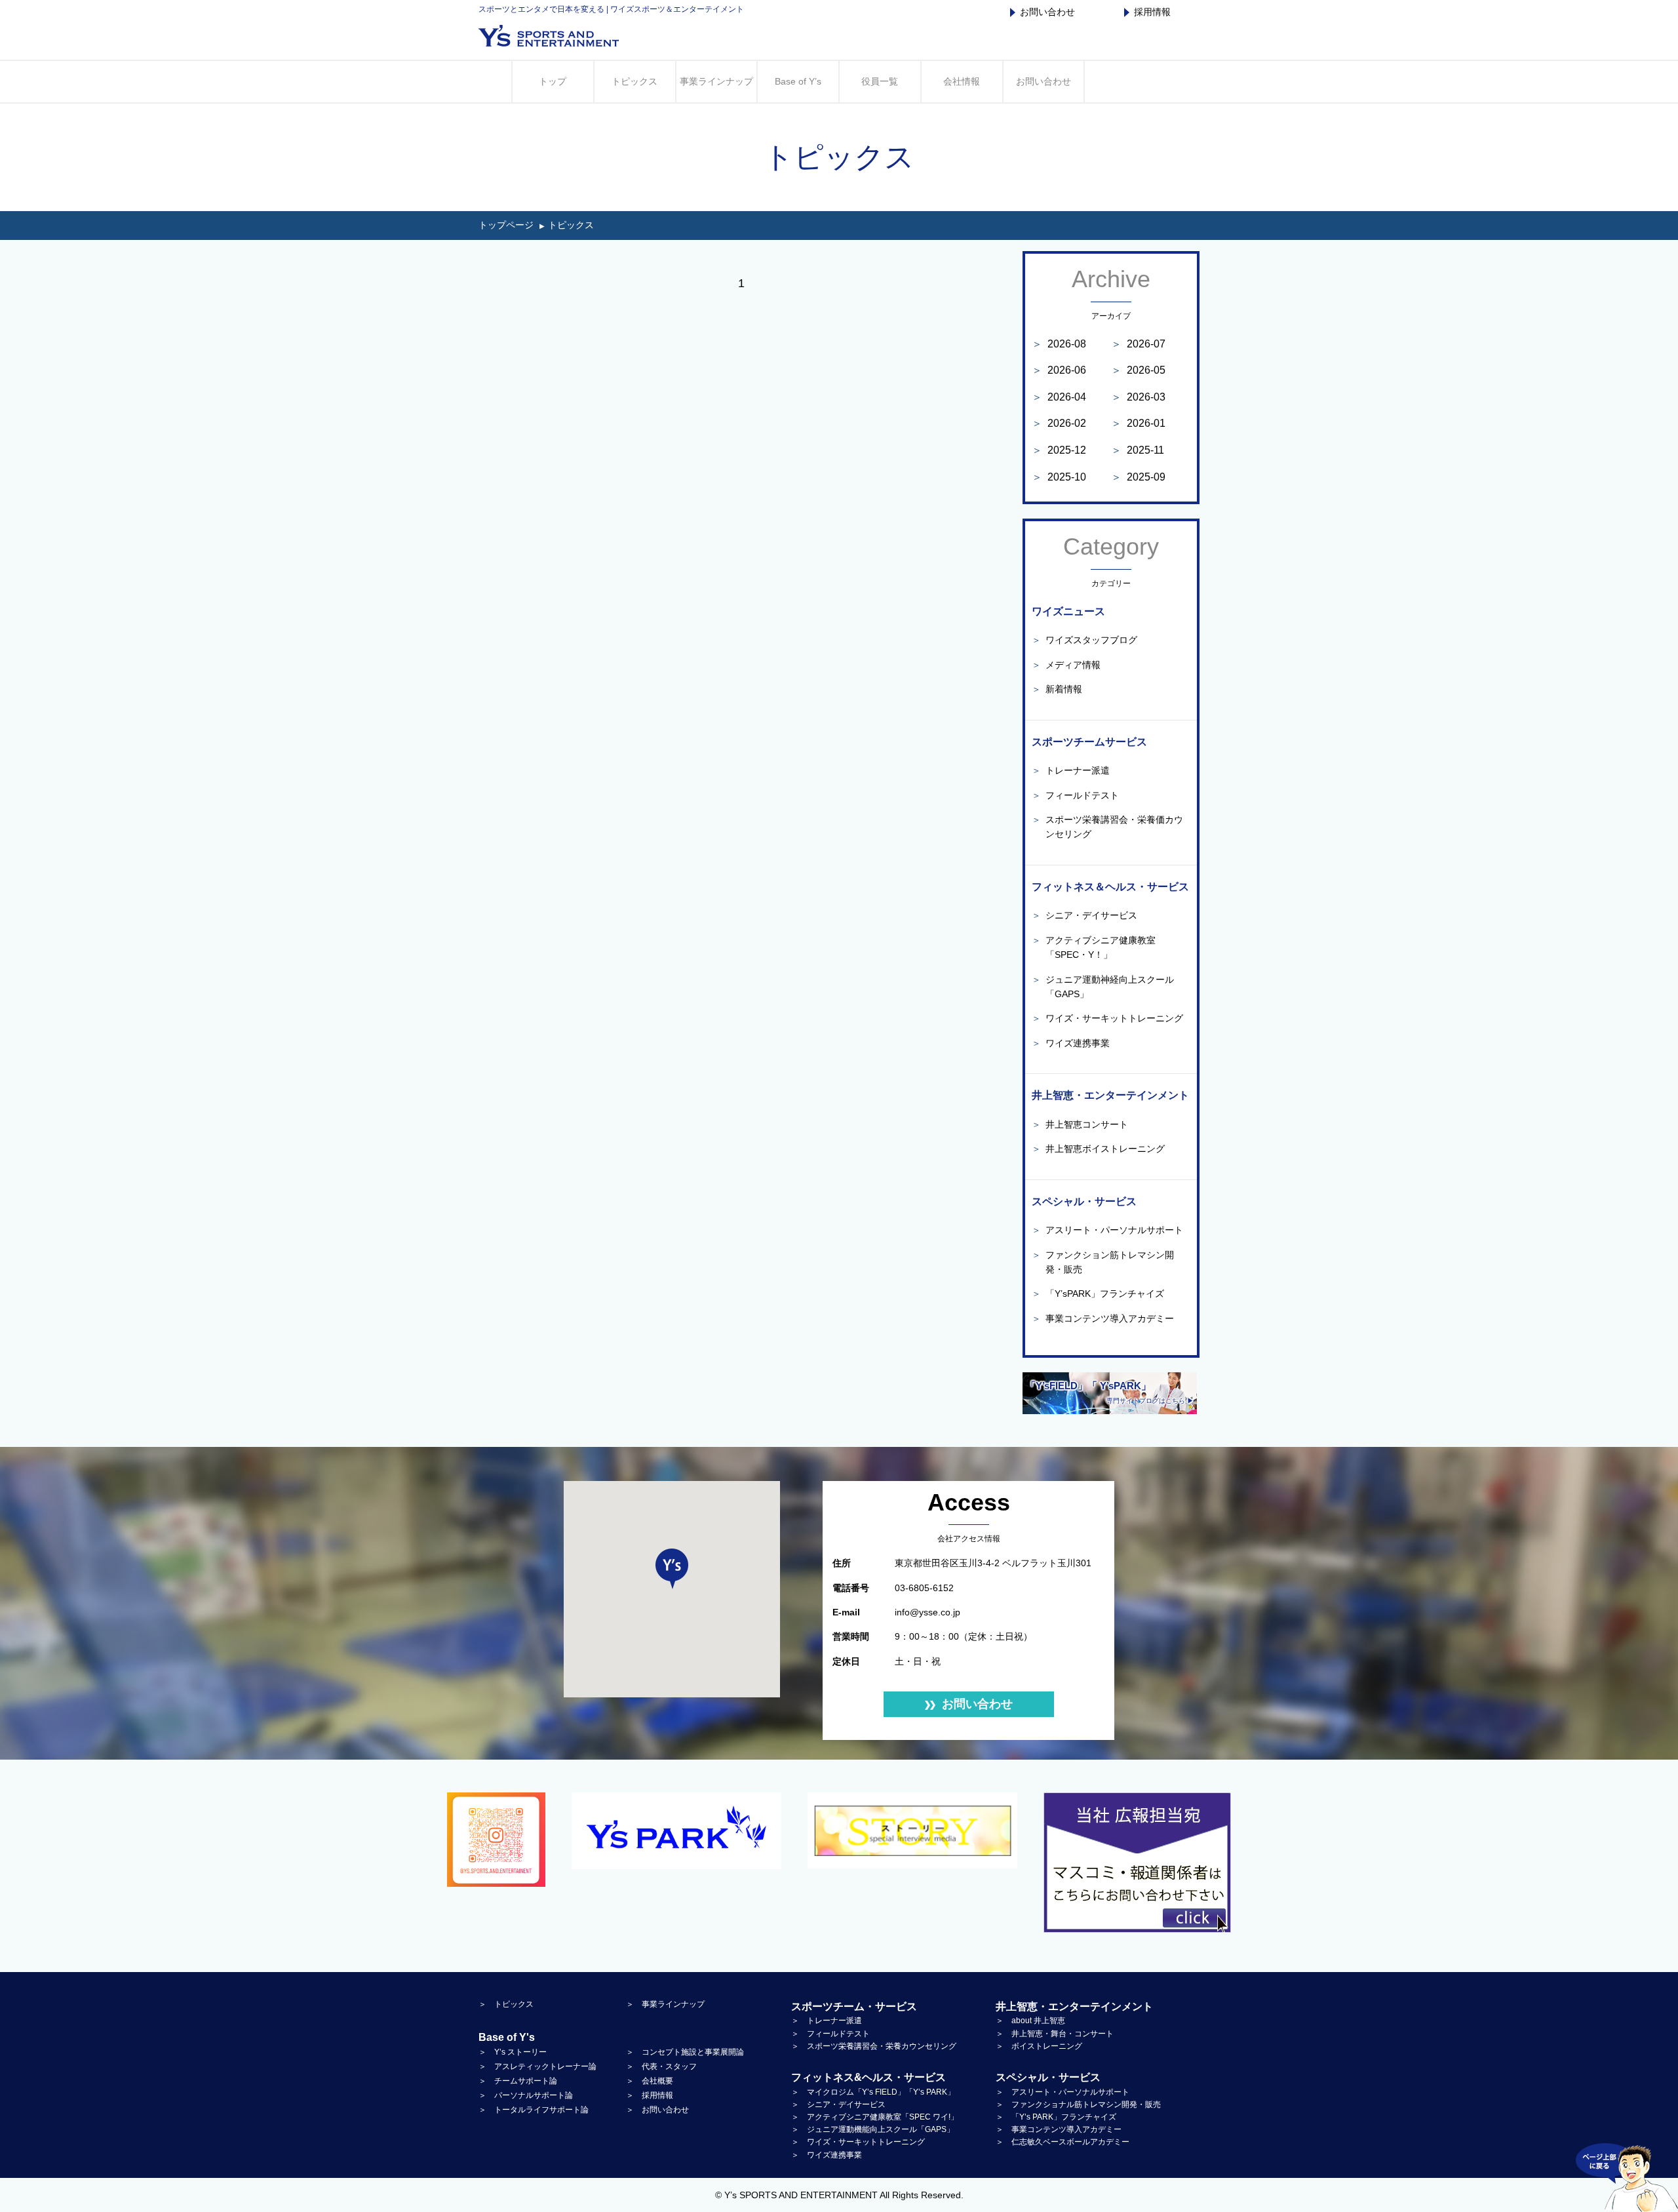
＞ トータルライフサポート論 (534, 2110)
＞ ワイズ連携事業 (827, 2155)
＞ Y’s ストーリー (513, 2052)
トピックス (634, 81)
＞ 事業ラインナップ (665, 2004)
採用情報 (1152, 12)
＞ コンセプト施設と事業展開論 (685, 2052)
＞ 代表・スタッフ (661, 2066)
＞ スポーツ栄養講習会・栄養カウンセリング (874, 2046)
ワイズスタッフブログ (1084, 640)
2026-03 (1138, 397)
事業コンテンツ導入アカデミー (1103, 1318)
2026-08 (1059, 344)
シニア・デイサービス (1084, 915)
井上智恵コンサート (1080, 1124)
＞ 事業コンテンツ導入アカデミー (1059, 2129)
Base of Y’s (798, 81)
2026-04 (1059, 397)
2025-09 (1138, 477)
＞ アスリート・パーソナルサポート (1063, 2092)
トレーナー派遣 (1071, 770)
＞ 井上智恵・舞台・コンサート (1055, 2034)
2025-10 (1059, 477)
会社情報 (962, 81)
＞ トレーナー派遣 (827, 2021)
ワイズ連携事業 (1071, 1043)
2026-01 (1138, 423)
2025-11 (1138, 450)
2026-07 (1138, 344)
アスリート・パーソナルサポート (1107, 1230)
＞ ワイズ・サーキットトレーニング (858, 2142)
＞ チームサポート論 (518, 2081)
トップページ (506, 225)
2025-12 (1059, 450)
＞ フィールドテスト (830, 2034)
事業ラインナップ (716, 81)
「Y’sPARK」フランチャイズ (1098, 1294)
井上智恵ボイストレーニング (1098, 1149)
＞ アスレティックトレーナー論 (537, 2066)
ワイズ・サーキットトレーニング (1107, 1018)
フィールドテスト (1075, 795)
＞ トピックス (506, 2004)
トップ (553, 81)
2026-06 (1059, 370)
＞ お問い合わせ (657, 2110)
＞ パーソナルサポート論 (526, 2095)
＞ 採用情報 (650, 2095)
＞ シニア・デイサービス (838, 2104)
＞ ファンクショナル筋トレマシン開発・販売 (1078, 2104)
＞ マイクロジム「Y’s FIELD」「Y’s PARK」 (873, 2092)
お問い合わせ (1047, 12)
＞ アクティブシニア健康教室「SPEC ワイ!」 (875, 2117)
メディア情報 (1066, 665)
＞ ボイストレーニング (1039, 2046)
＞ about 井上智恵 (1030, 2021)
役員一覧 (880, 81)
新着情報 (1057, 689)
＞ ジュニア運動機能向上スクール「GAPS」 (873, 2129)
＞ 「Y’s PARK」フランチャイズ (1056, 2117)
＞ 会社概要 (650, 2081)
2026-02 (1059, 423)
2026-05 (1138, 370)
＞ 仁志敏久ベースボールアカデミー (1063, 2142)
